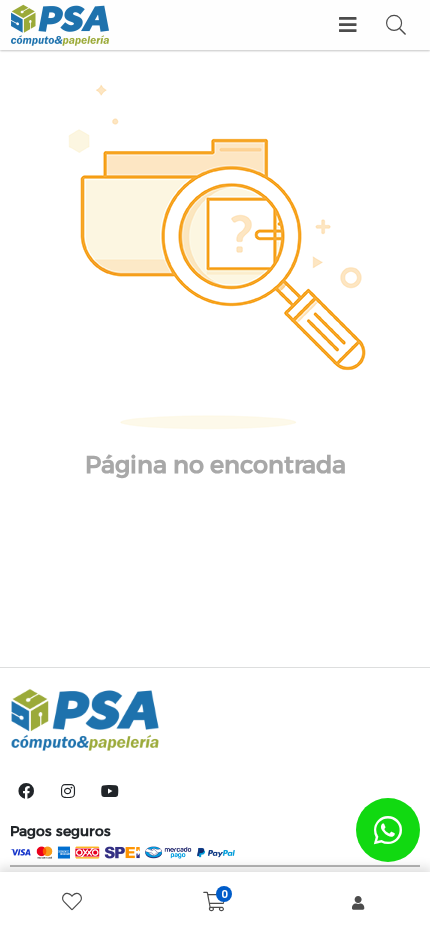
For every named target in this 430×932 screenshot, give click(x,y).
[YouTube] (110, 791)
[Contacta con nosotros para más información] (388, 830)
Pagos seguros (60, 831)
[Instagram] (68, 791)
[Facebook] (26, 791)
